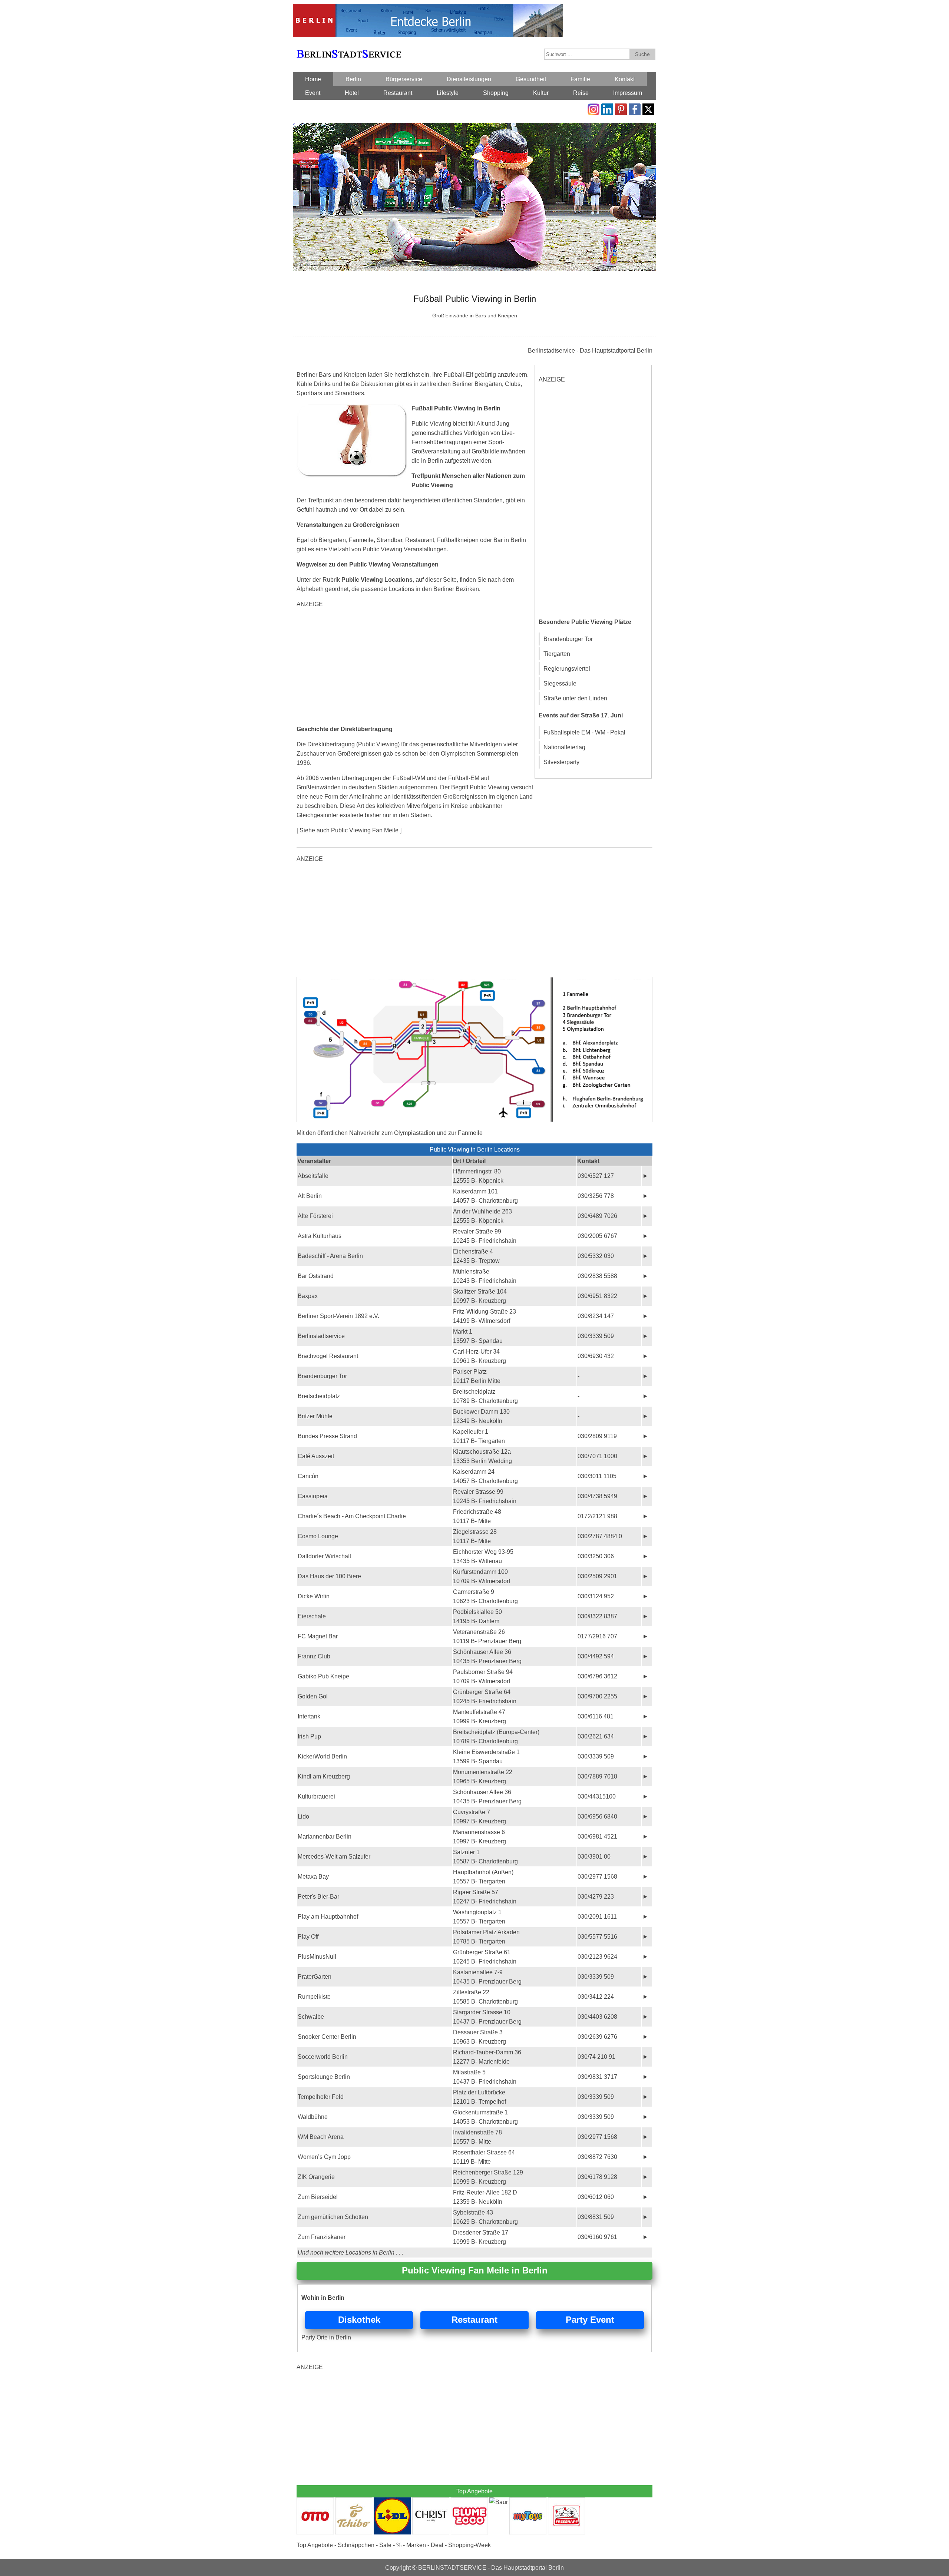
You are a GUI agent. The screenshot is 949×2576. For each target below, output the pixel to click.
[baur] (499, 2502)
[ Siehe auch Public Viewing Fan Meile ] (349, 830)
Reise (581, 93)
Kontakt (625, 79)
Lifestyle (448, 93)
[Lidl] (392, 2502)
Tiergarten (557, 654)
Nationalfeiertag (564, 747)
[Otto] (315, 2502)
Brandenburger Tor (568, 639)
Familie (580, 79)
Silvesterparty (561, 762)
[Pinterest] (621, 108)
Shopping (496, 93)
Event (313, 93)
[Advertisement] (415, 667)
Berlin (353, 79)
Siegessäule (560, 683)
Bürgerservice (404, 79)
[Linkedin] (607, 108)
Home (313, 79)
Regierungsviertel (567, 669)
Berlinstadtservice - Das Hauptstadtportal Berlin (590, 351)
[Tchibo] (354, 2502)
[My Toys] (528, 2502)
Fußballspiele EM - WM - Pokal (584, 732)
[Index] (349, 45)
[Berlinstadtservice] (428, 8)
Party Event (590, 2320)
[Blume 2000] (469, 2502)
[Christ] (431, 2502)
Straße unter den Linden (575, 698)
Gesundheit (531, 79)
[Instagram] (593, 108)
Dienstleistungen (469, 79)
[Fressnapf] (566, 2502)
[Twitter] (648, 108)
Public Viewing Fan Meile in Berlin (475, 2270)
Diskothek (359, 2320)
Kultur (541, 93)
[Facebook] (635, 108)
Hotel (352, 93)
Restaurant (398, 93)
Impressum (628, 93)
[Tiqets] (474, 982)
